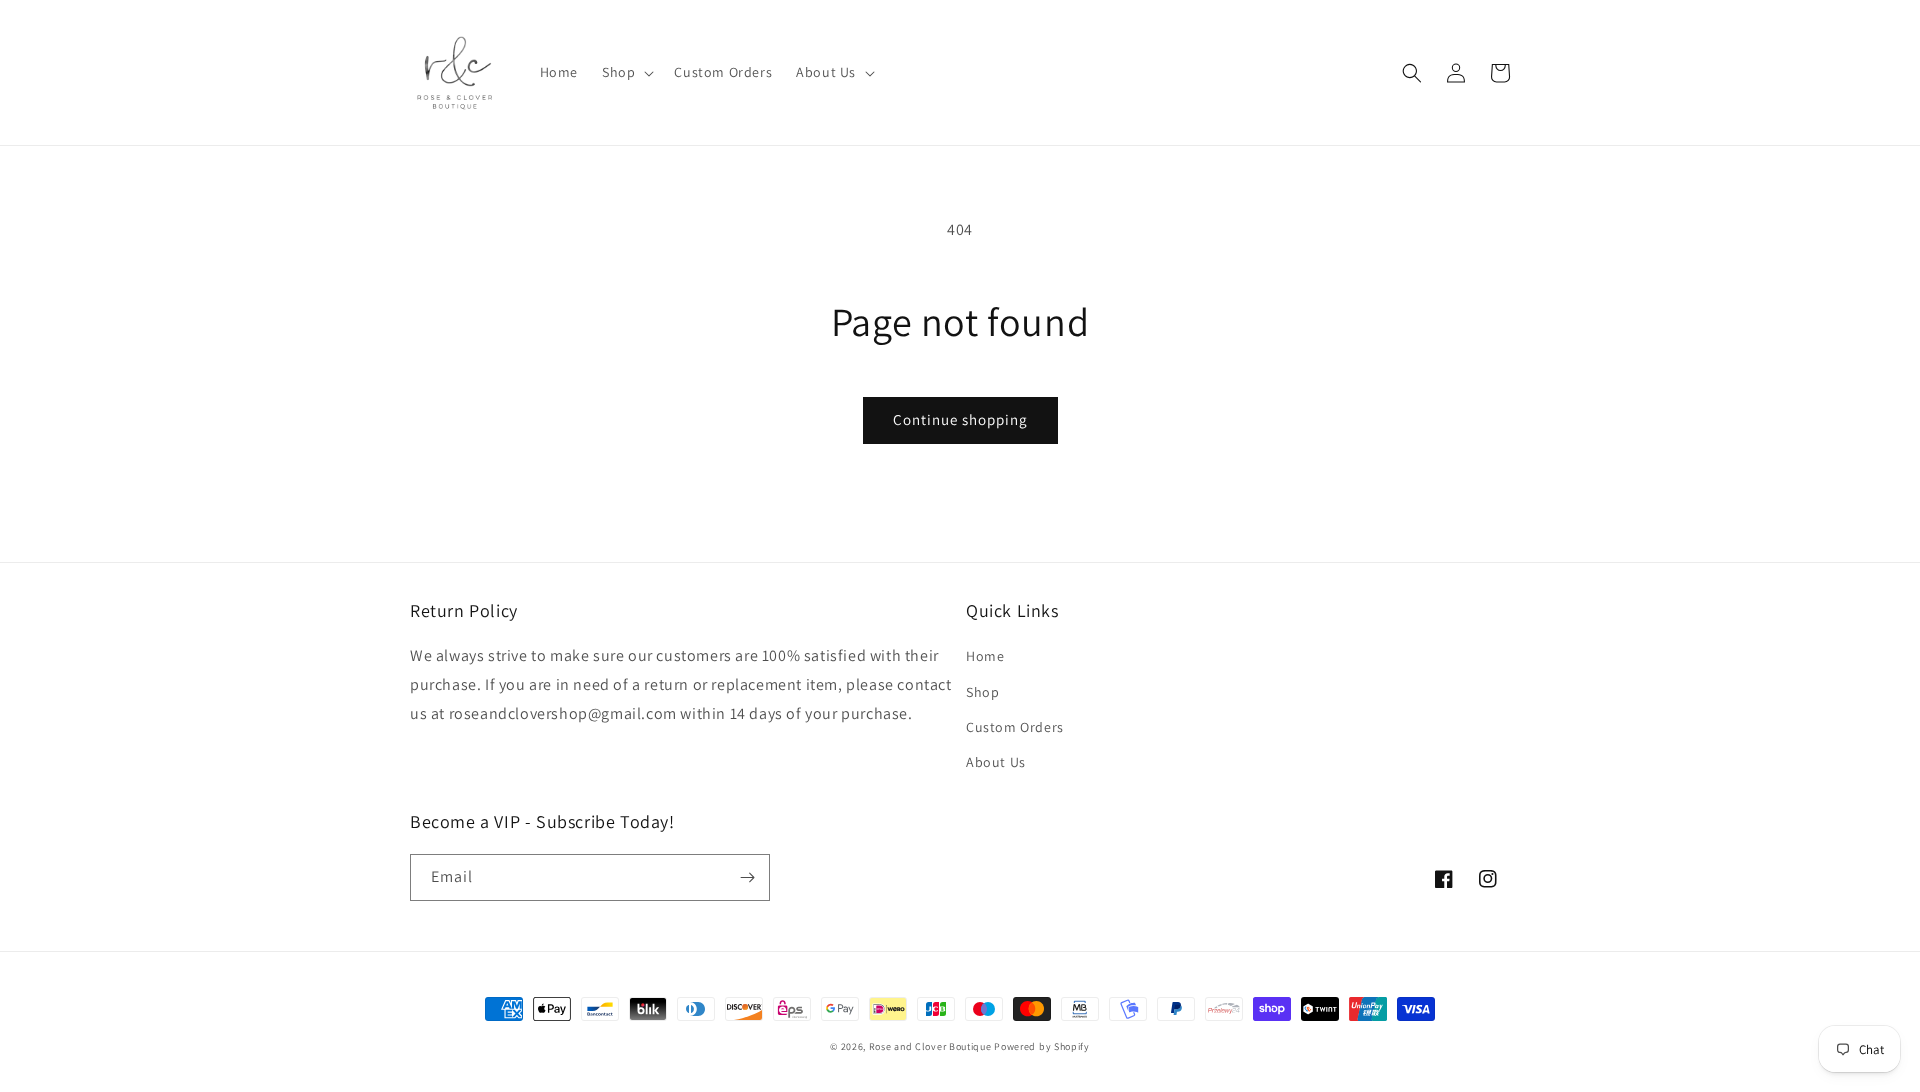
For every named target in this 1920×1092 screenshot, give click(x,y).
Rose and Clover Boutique (930, 1046)
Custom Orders (1015, 727)
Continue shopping (960, 419)
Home (985, 656)
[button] (626, 72)
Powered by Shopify (1042, 1046)
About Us (996, 762)
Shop (982, 692)
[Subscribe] (747, 877)
